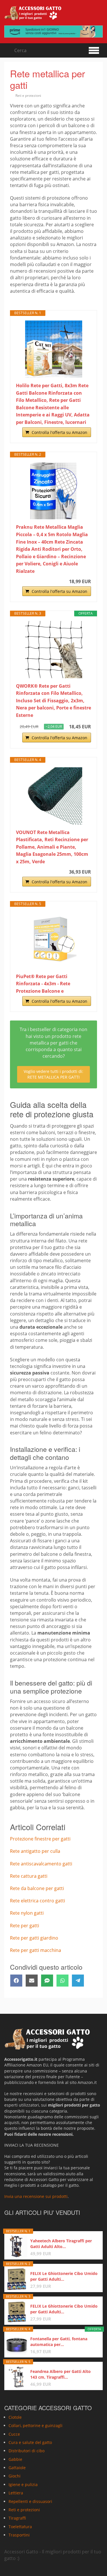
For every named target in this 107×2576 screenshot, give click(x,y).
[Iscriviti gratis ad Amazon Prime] (53, 32)
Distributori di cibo (27, 2451)
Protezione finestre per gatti (40, 1839)
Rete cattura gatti (29, 1876)
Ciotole (15, 2417)
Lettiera (16, 2493)
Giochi (15, 2476)
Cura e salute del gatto (30, 2442)
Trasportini (19, 2535)
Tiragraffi (17, 2518)
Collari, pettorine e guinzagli (36, 2425)
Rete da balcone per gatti (37, 1888)
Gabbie (15, 2459)
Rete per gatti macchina (36, 1950)
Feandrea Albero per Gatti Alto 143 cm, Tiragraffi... (60, 2374)
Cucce (14, 2434)
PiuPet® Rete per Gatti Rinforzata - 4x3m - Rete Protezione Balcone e (43, 984)
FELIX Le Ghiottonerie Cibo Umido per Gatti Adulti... (64, 2276)
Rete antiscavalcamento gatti (41, 1864)
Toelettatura (20, 2527)
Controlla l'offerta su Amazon (59, 432)
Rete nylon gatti (27, 1913)
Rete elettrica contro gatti (38, 1901)
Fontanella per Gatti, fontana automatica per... (59, 2342)
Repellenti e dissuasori (30, 2501)
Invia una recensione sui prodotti (36, 2196)
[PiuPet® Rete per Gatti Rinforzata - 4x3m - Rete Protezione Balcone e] (53, 940)
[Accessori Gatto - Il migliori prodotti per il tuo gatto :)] (33, 13)
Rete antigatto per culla (35, 1851)
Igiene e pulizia (23, 2484)
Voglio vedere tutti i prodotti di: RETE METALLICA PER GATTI (53, 1074)
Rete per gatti (25, 1926)
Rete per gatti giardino (34, 1938)
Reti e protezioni (28, 96)
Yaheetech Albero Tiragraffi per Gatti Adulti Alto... (61, 2244)
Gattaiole (17, 2468)
